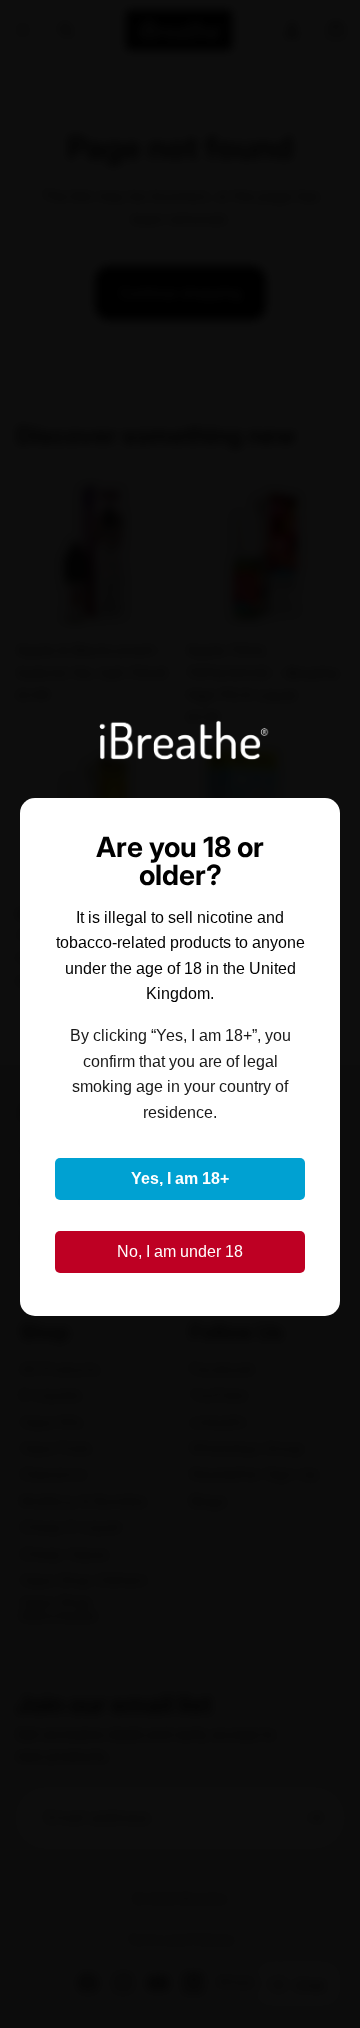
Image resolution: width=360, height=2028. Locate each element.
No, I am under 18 (180, 1251)
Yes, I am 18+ (180, 1178)
